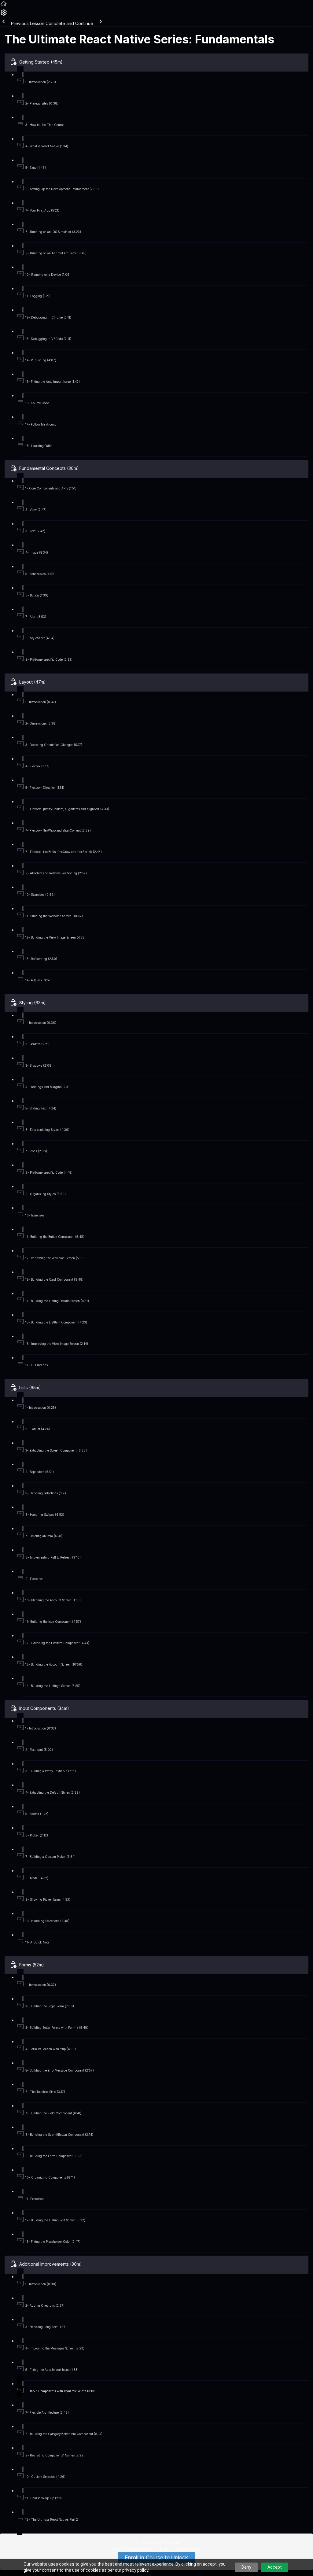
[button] (4, 6)
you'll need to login (183, 2549)
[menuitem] (4, 15)
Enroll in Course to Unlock (156, 2558)
